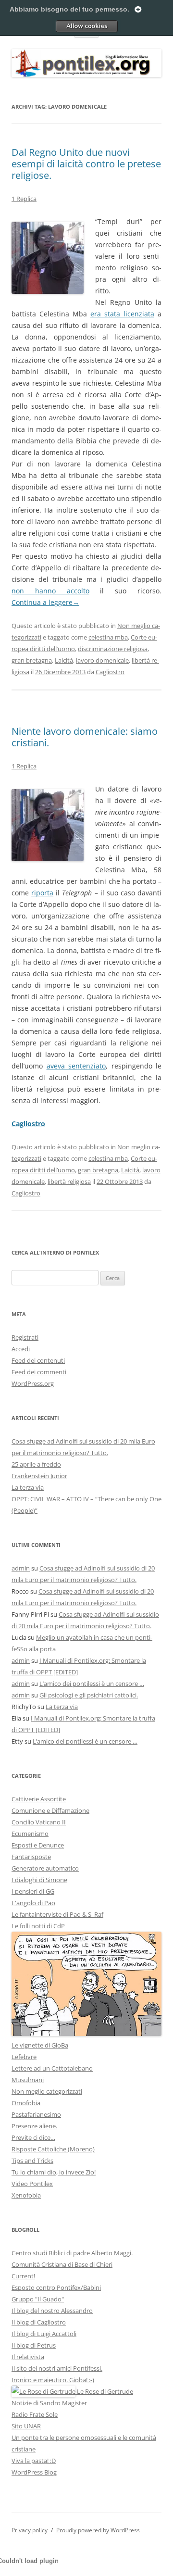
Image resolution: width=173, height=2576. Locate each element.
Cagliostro (110, 672)
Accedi (21, 1349)
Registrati (25, 1337)
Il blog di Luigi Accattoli (44, 2334)
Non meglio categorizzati (47, 2091)
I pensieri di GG (33, 1891)
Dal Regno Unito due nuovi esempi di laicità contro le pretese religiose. (86, 164)
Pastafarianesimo (36, 2114)
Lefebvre (24, 2057)
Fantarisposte (31, 1857)
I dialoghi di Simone (39, 1880)
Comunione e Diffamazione (50, 1810)
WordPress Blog (34, 2472)
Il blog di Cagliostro (39, 2322)
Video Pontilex (32, 2184)
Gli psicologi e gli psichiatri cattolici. (89, 1695)
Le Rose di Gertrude (104, 2391)
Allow (86, 26)
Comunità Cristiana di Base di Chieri (62, 2264)
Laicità (64, 660)
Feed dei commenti (39, 1372)
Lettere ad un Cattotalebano (52, 2068)
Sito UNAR (26, 2426)
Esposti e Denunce (38, 1845)
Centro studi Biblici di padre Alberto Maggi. (72, 2253)
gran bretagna (32, 660)
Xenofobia (26, 2195)
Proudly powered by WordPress (98, 2530)
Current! (23, 2276)
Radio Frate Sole (35, 2414)
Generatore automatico (45, 1868)
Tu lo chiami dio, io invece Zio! (54, 2172)
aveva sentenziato (76, 1066)
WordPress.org (33, 1383)
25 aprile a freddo (36, 1464)
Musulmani (28, 2080)
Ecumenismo (30, 1834)
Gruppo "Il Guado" (38, 2299)
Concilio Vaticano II (39, 1822)
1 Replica (24, 199)
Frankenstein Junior (39, 1476)
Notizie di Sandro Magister (49, 2403)
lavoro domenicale (102, 660)
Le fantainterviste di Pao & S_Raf (57, 1914)
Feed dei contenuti (38, 1360)
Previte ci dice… (33, 2137)
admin (21, 1568)
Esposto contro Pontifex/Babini (56, 2287)
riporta (42, 893)
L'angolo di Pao (33, 1903)
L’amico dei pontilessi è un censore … (92, 1684)
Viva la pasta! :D (34, 2461)
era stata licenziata (122, 314)
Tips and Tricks (32, 2161)
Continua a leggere (45, 602)
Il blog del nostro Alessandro (52, 2311)
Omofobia (26, 2103)
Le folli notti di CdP (38, 1926)
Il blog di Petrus (34, 2345)
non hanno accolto (50, 591)
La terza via (28, 1487)
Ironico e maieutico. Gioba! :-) (53, 2380)
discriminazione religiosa (113, 649)
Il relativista (28, 2357)
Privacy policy (30, 2530)
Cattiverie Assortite (39, 1799)
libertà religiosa (69, 1181)
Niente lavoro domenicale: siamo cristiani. (85, 737)
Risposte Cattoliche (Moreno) (53, 2149)
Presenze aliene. (34, 2126)
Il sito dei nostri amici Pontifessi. (57, 2368)
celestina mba (108, 637)
